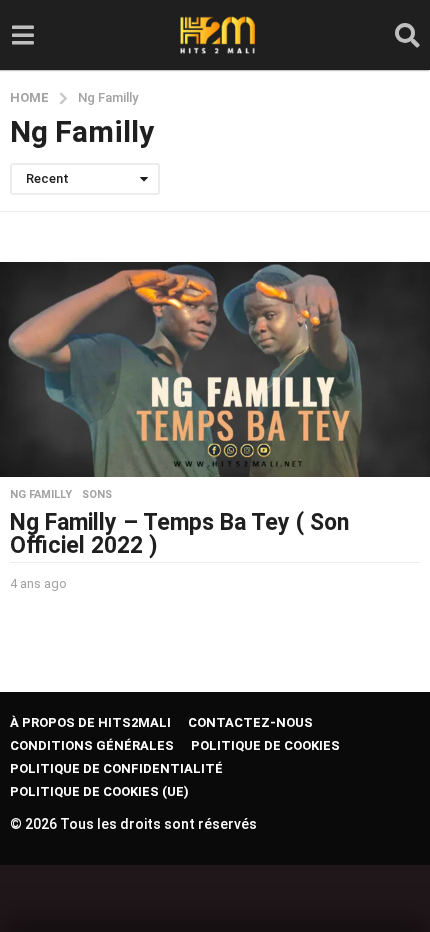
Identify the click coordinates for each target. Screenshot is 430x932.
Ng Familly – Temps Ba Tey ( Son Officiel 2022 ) (179, 534)
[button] (22, 35)
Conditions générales (92, 745)
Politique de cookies (265, 745)
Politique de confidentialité (116, 768)
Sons (97, 495)
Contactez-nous (250, 722)
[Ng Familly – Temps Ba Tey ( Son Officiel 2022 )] (215, 369)
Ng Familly (41, 495)
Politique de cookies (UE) (99, 791)
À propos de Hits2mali (90, 722)
